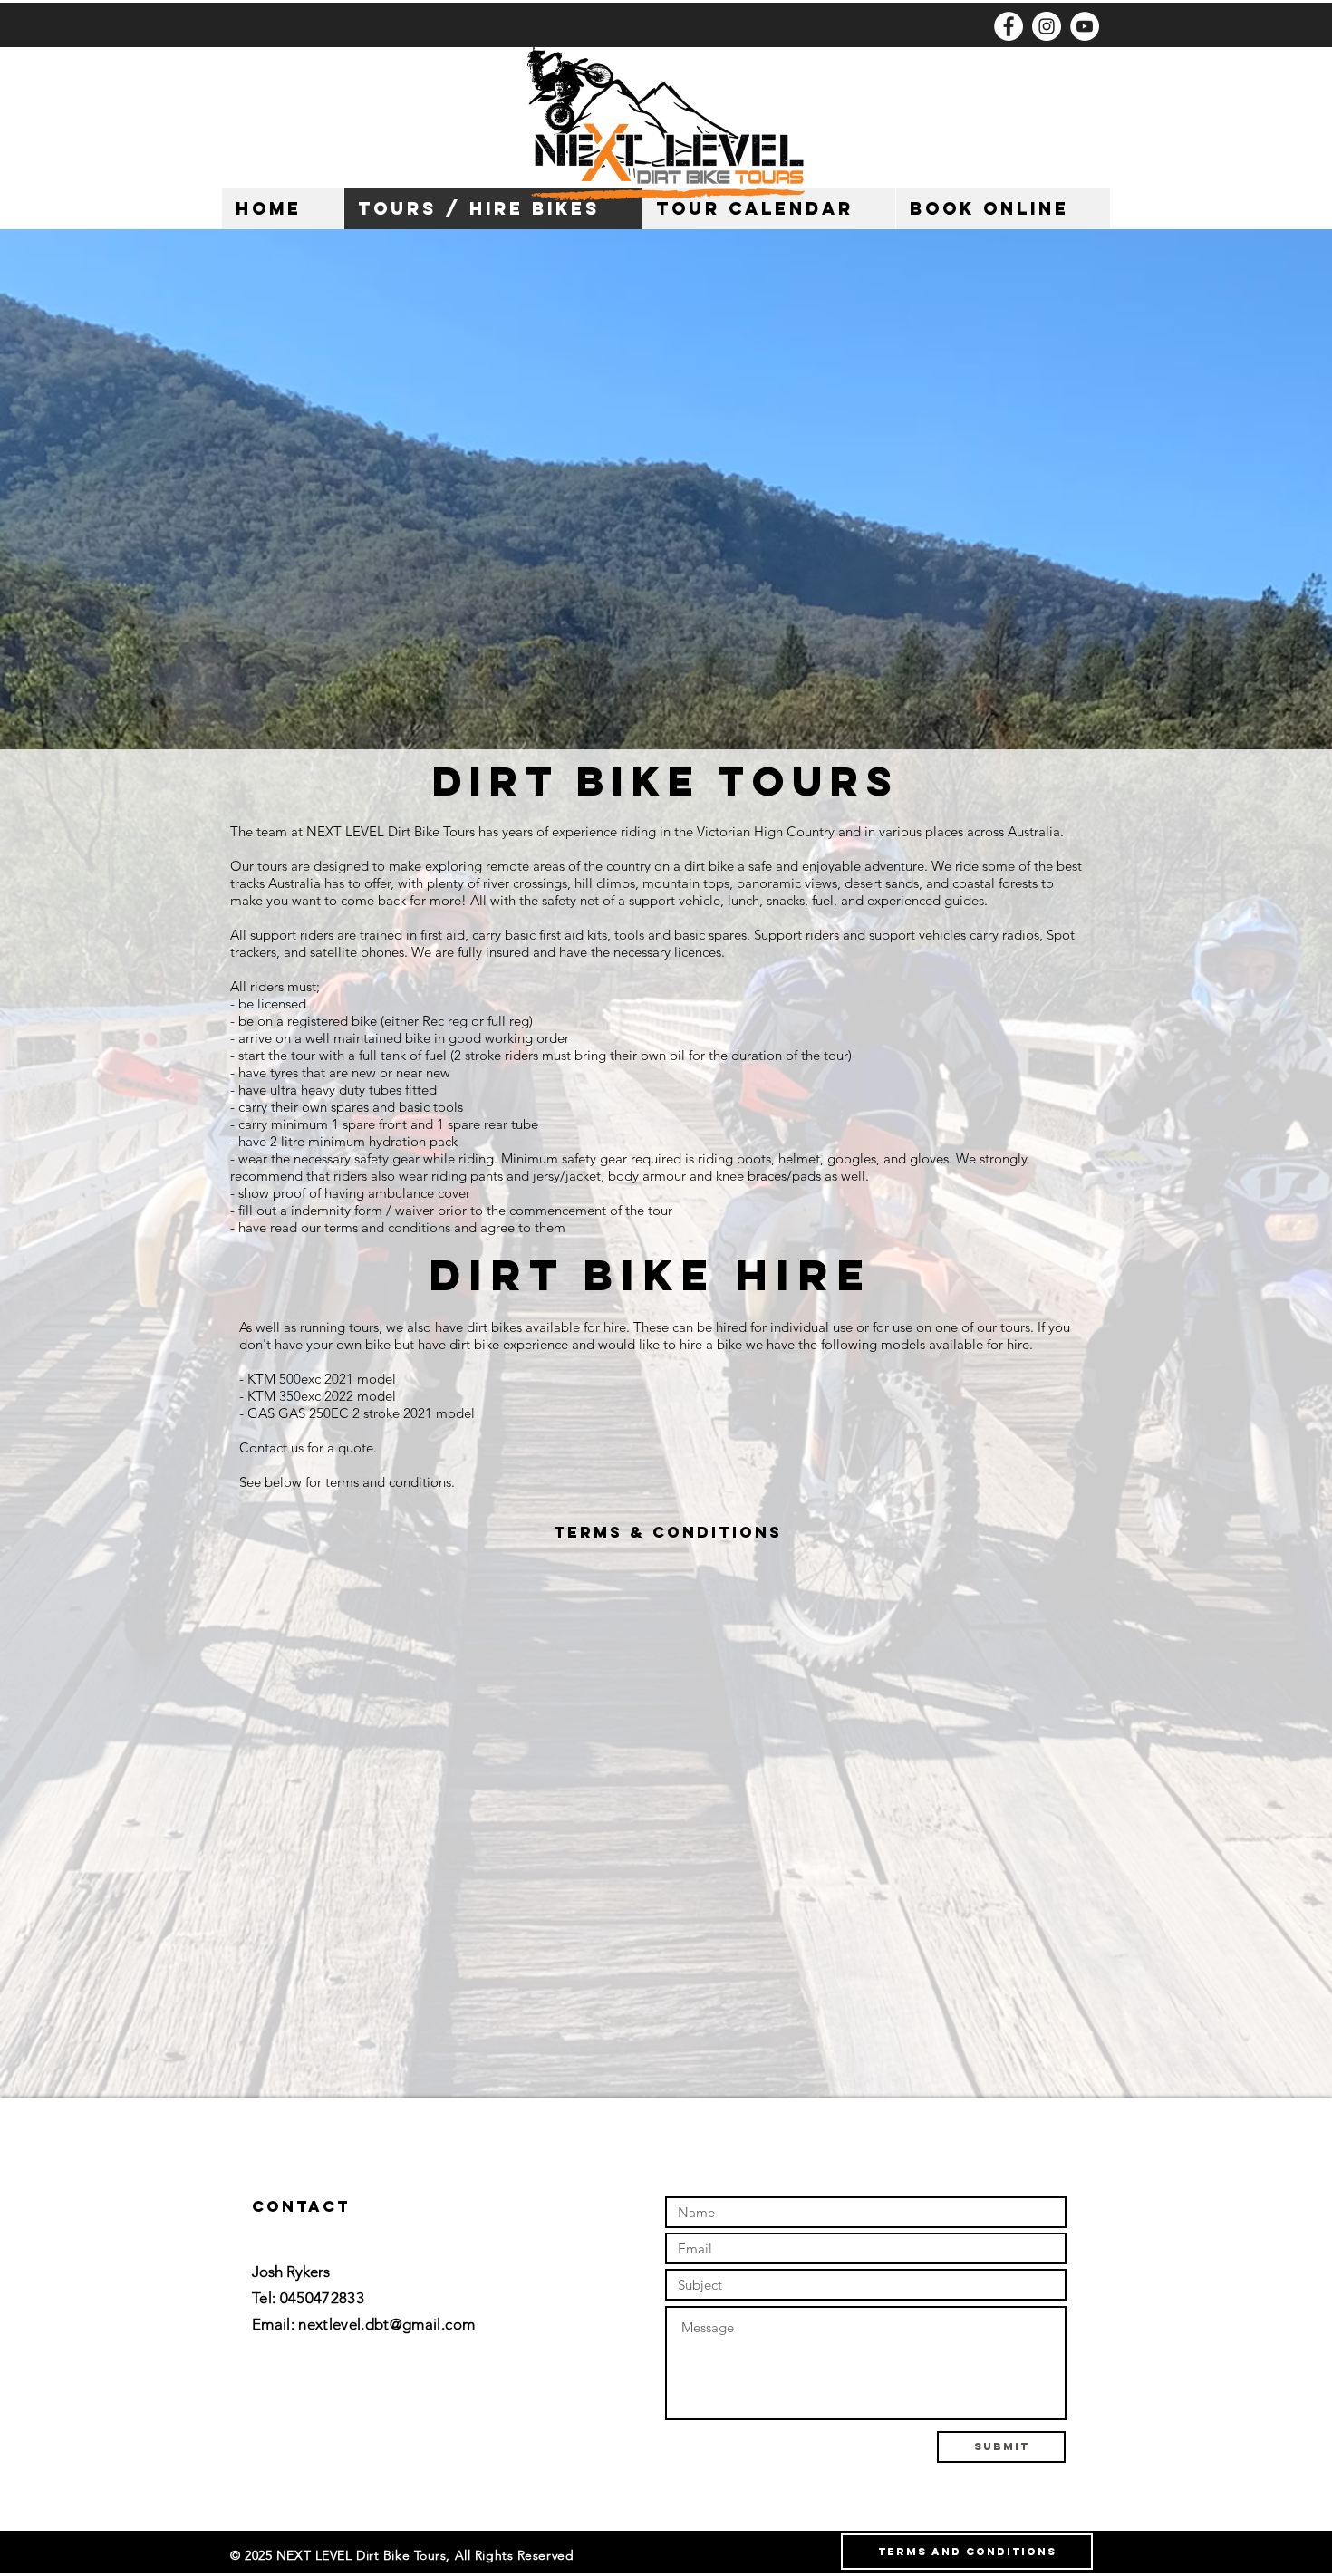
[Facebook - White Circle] (1009, 26)
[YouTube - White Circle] (1085, 26)
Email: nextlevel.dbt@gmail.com (363, 2324)
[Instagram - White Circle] (1047, 26)
